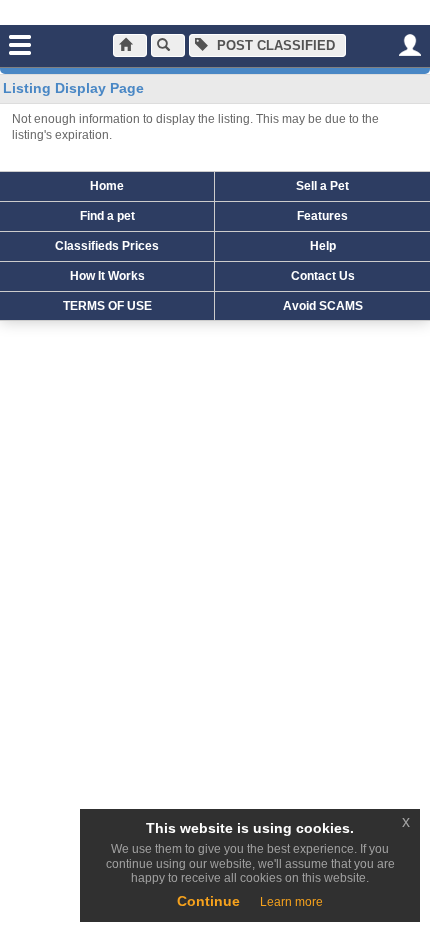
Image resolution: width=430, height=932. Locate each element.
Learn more (291, 902)
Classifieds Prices (107, 246)
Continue (208, 901)
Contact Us (323, 276)
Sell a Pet (322, 186)
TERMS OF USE (107, 306)
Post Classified (274, 45)
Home (107, 186)
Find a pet (107, 216)
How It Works (107, 276)
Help (323, 246)
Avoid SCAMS (323, 306)
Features (322, 216)
